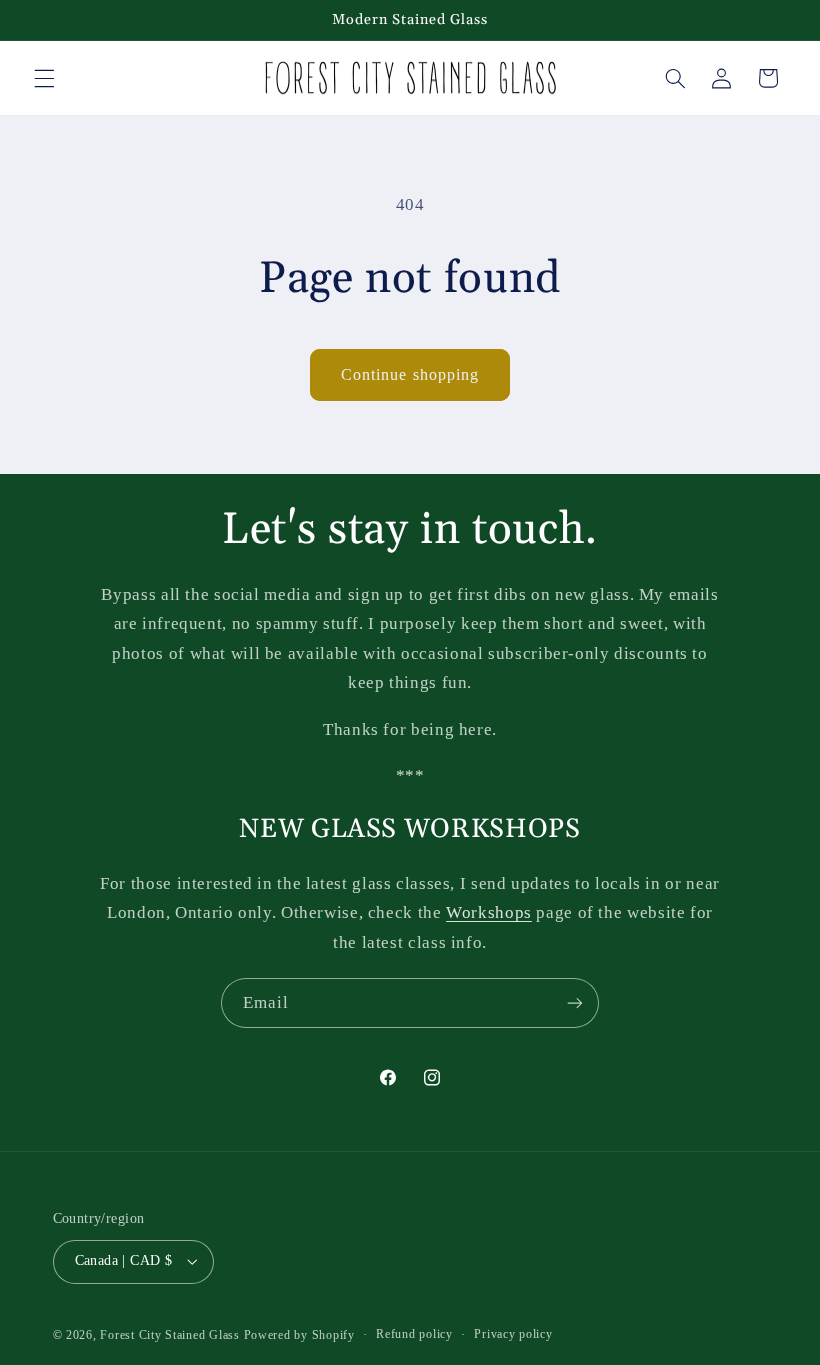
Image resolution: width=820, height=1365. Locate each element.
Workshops (489, 912)
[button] (44, 78)
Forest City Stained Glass (169, 1335)
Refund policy (414, 1334)
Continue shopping (410, 374)
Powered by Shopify (299, 1335)
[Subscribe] (575, 1002)
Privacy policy (513, 1334)
